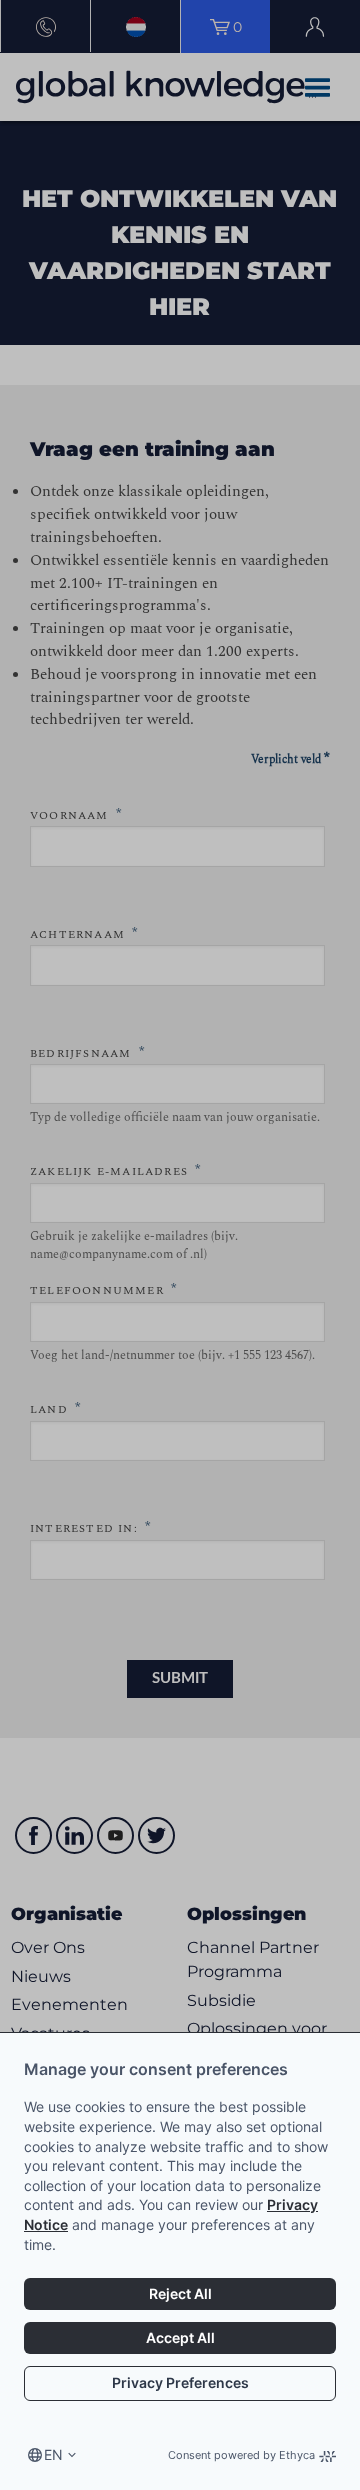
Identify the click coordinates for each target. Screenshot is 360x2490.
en (53, 2454)
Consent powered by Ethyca (241, 2455)
